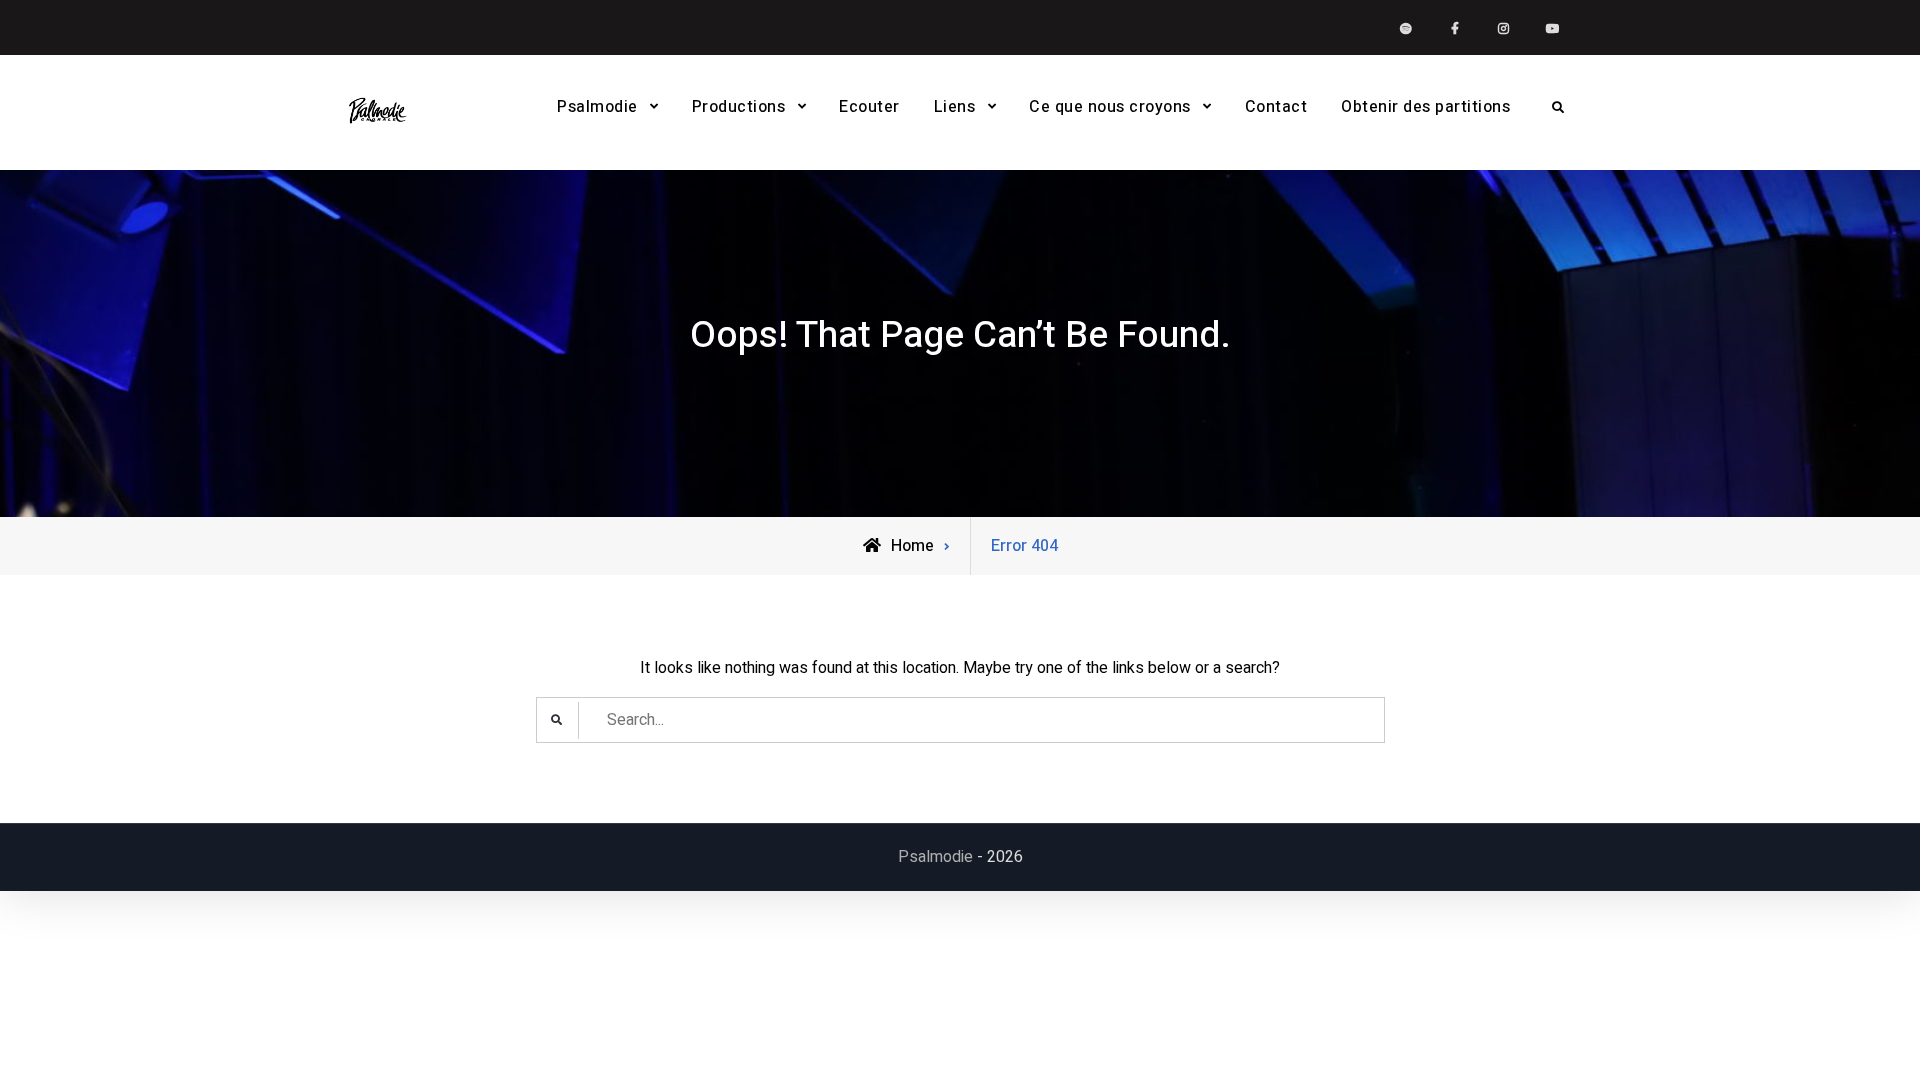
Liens (955, 107)
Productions (739, 107)
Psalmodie (597, 107)
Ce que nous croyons (1110, 107)
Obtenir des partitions (1425, 107)
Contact (1276, 107)
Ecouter (869, 107)
